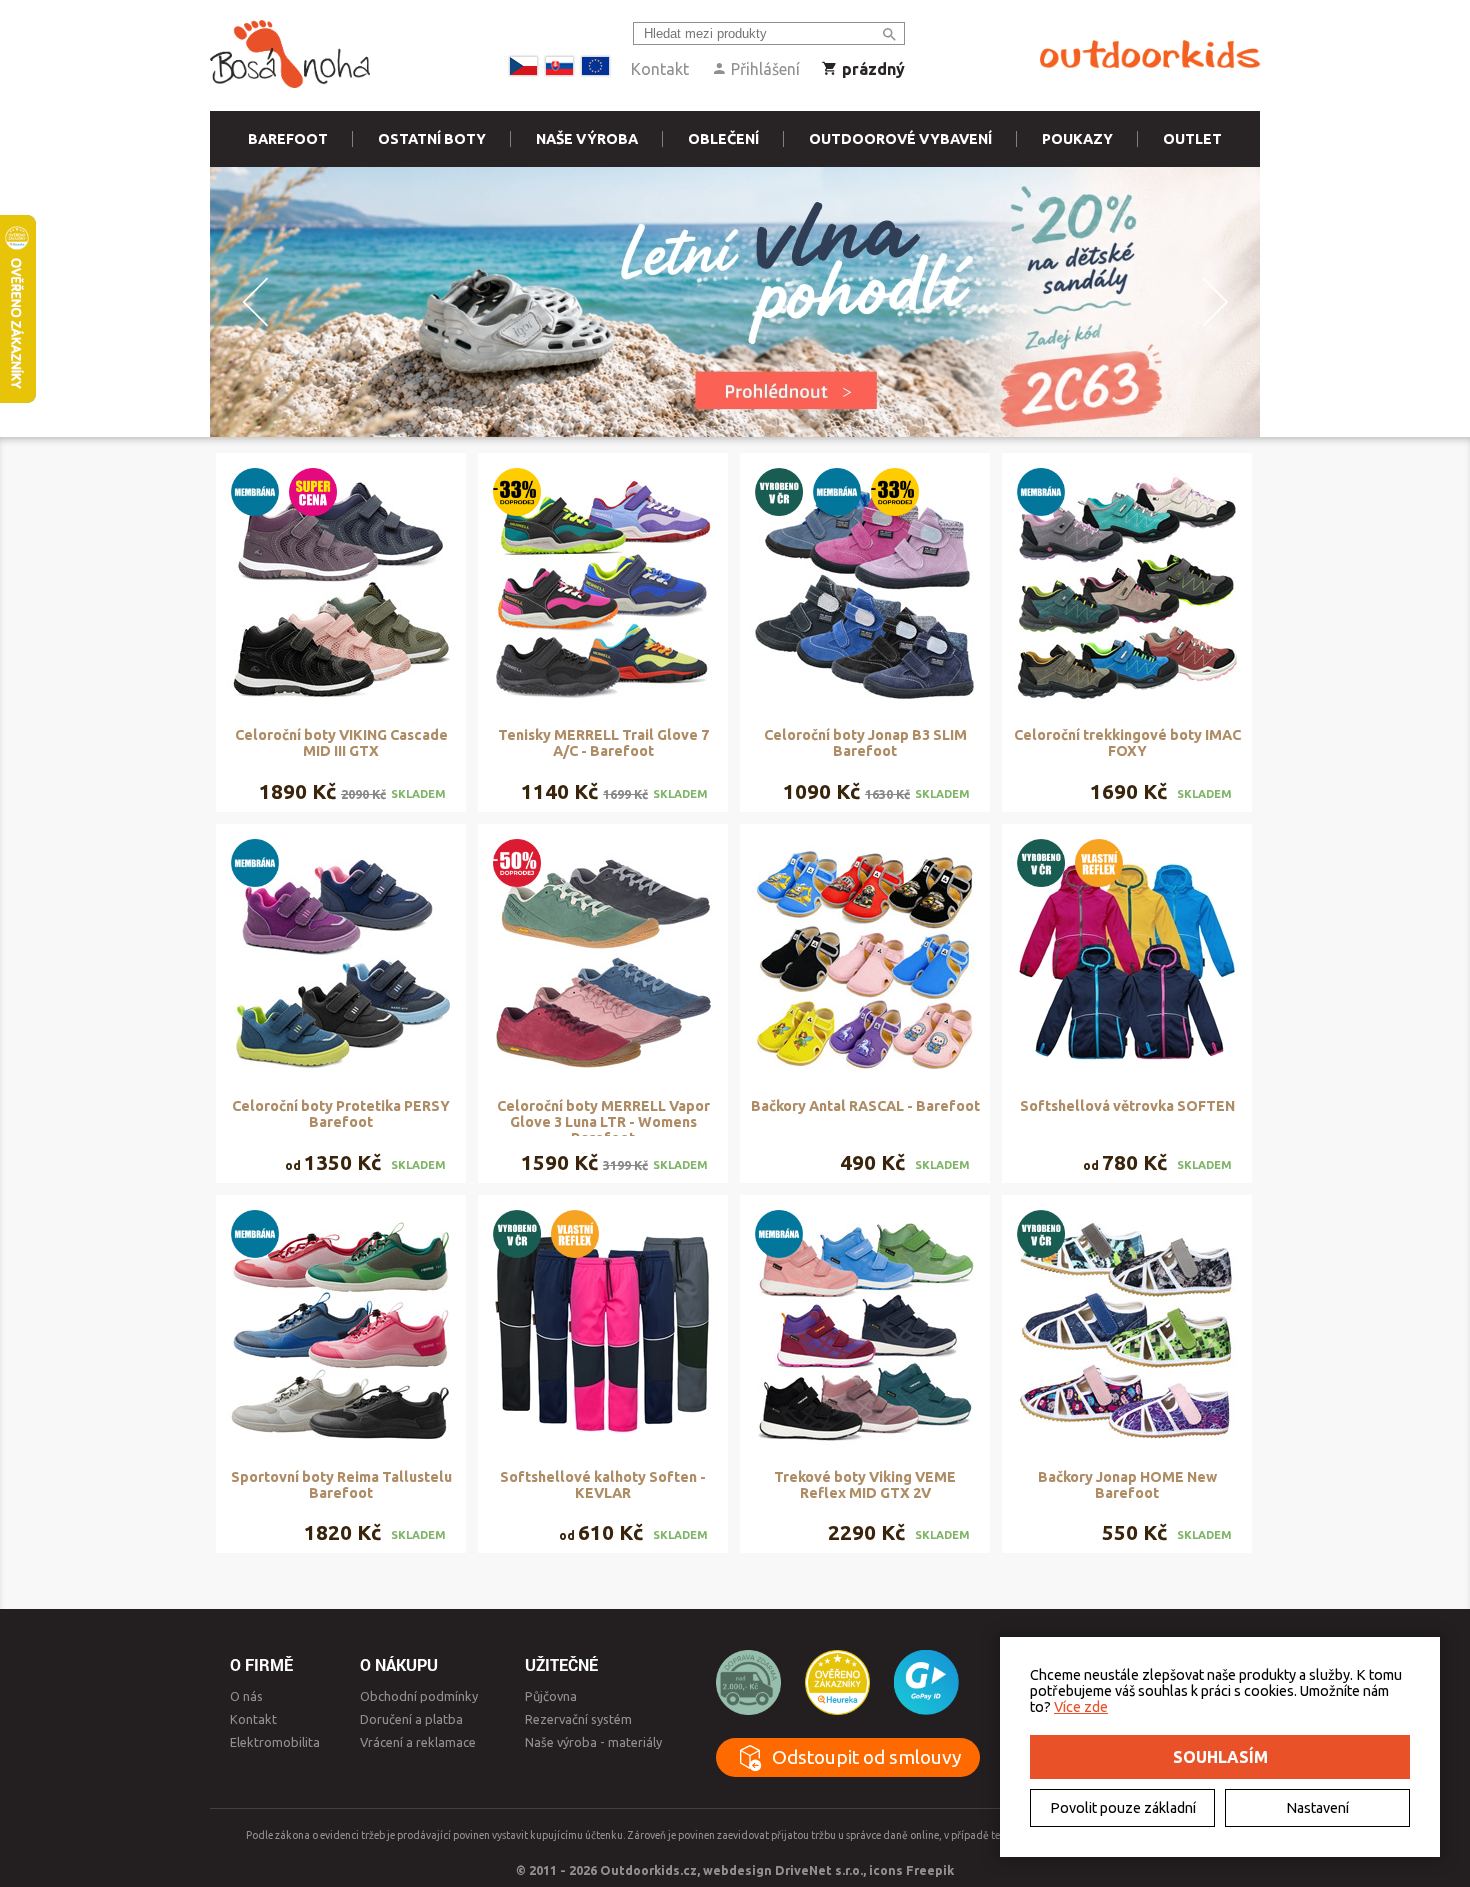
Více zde (1081, 1707)
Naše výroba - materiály (593, 1742)
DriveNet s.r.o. (819, 1870)
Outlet (1192, 139)
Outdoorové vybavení (900, 139)
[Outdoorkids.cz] (1150, 55)
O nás (246, 1696)
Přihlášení (763, 69)
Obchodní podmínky (419, 1696)
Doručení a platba (411, 1719)
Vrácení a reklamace (418, 1742)
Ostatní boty (432, 139)
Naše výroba (587, 139)
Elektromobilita (275, 1742)
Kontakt (660, 69)
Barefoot (288, 139)
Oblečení (723, 139)
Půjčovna (551, 1696)
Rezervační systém (578, 1719)
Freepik (930, 1870)
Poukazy (1077, 139)
